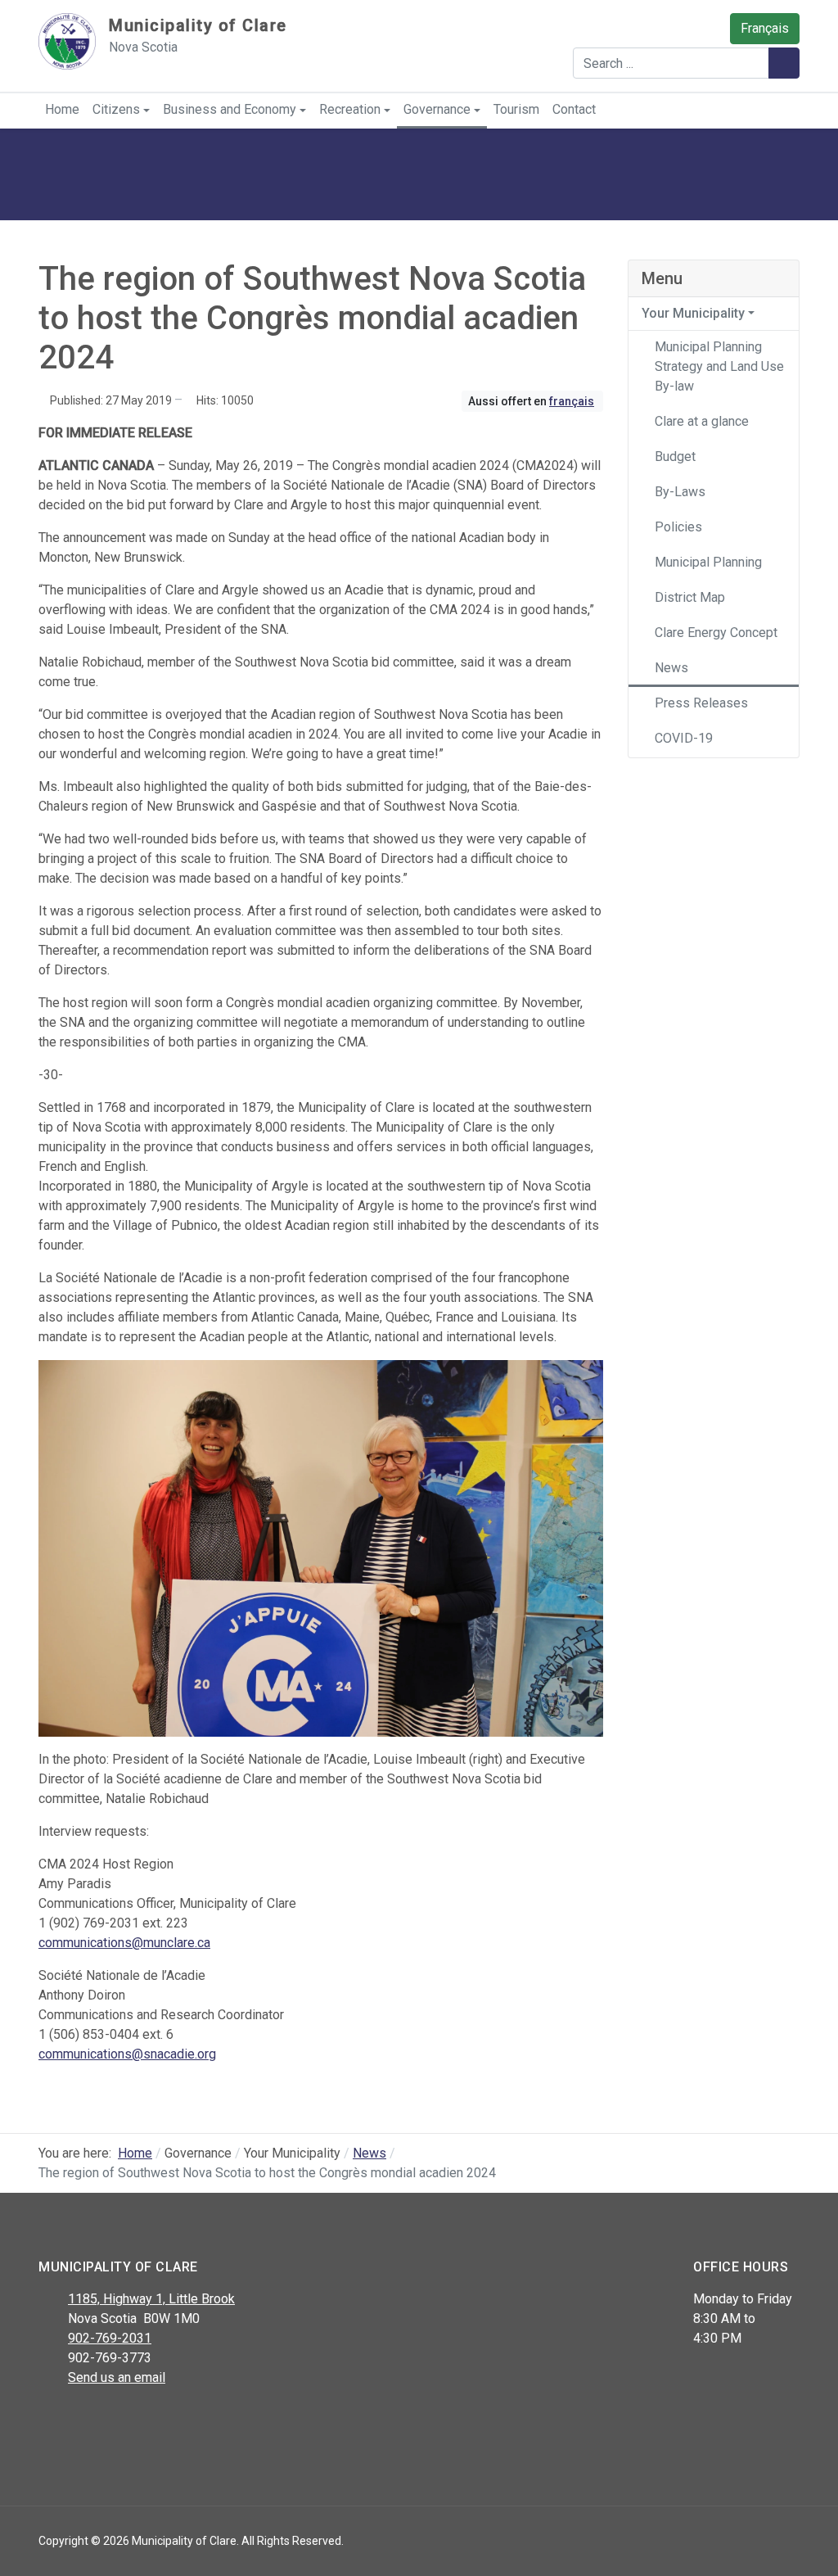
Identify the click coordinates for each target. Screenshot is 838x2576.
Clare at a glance (702, 421)
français (572, 401)
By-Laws (680, 492)
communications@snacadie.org (127, 2054)
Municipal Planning (708, 562)
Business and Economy (230, 109)
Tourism (516, 109)
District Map (690, 597)
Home (62, 109)
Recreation (350, 109)
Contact (574, 109)
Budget (675, 456)
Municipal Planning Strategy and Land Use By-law (719, 366)
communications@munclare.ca (124, 1943)
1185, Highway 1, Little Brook (151, 2299)
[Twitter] (86, 2420)
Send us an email (117, 2377)
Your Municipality (693, 313)
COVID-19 (684, 738)
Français (765, 28)
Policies (678, 527)
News (671, 668)
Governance (437, 109)
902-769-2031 (110, 2338)
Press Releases (701, 703)
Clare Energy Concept (716, 633)
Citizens (116, 109)
